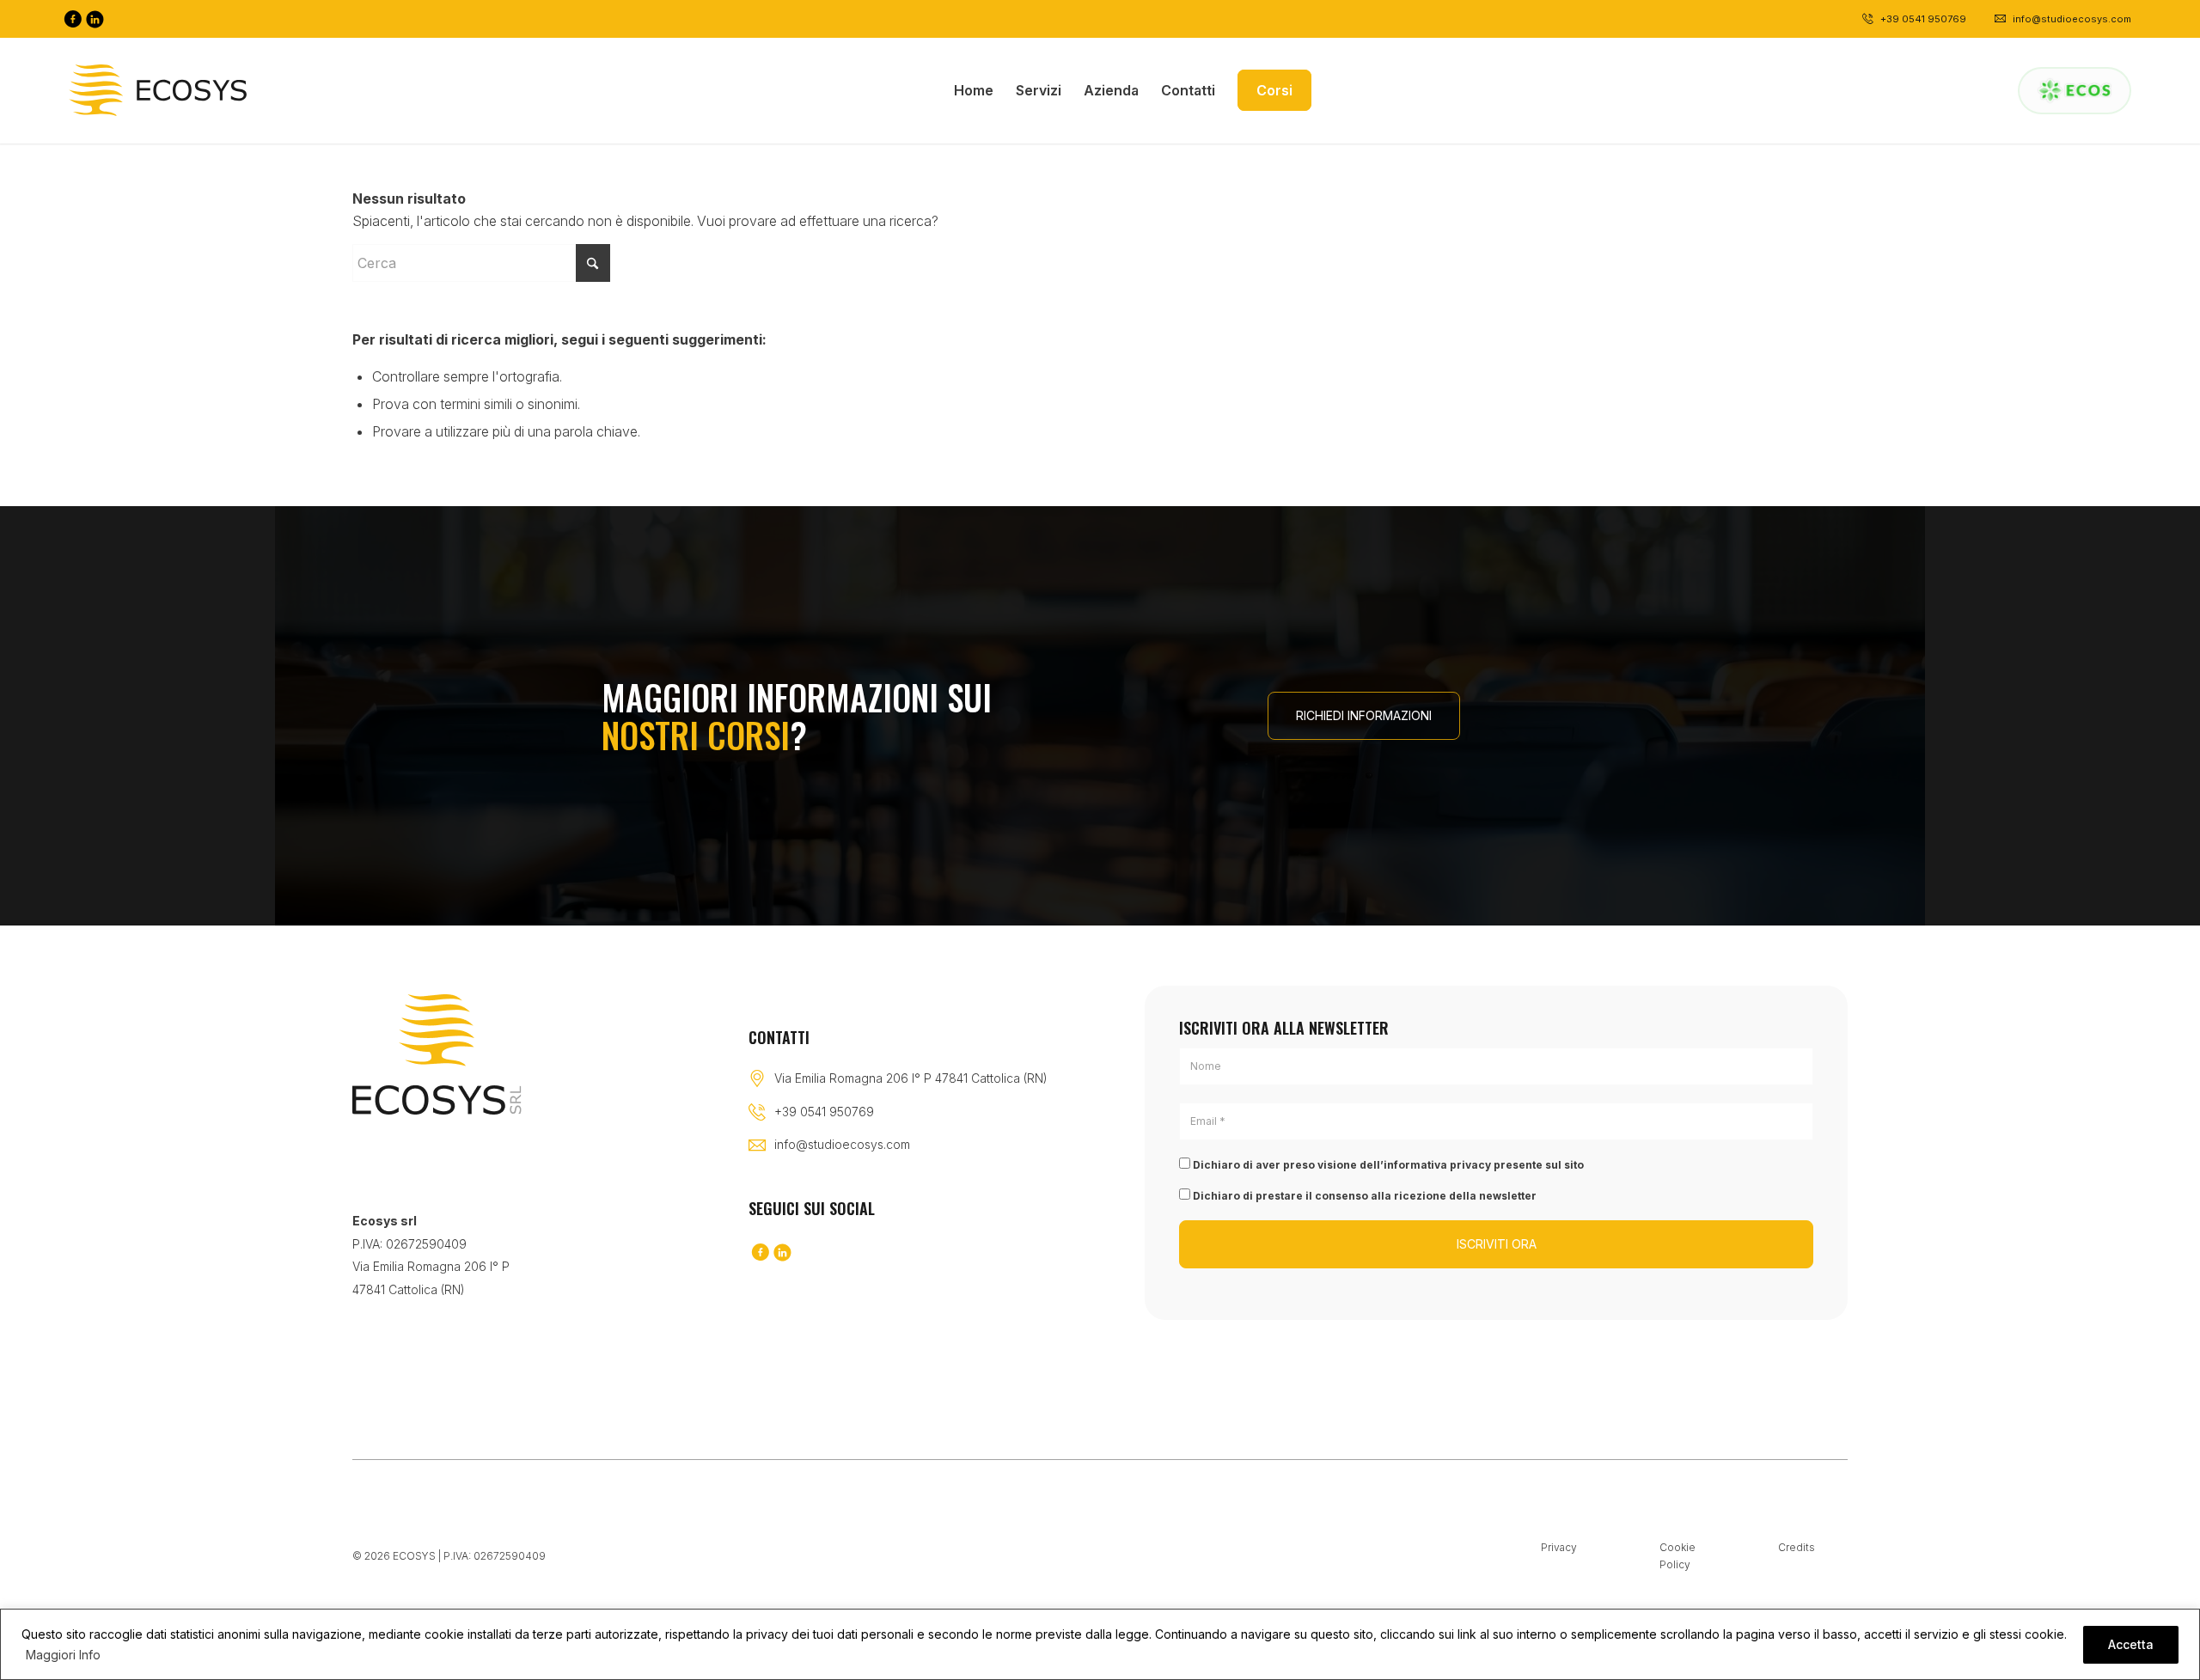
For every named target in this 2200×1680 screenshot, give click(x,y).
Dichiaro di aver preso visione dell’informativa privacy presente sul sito (1387, 1165)
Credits (1797, 1547)
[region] (1100, 1644)
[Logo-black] (158, 90)
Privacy (1559, 1547)
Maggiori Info (63, 1655)
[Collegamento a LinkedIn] (95, 19)
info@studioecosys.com (842, 1144)
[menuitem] (974, 90)
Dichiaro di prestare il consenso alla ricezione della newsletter (1363, 1196)
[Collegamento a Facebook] (72, 19)
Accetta (2131, 1644)
